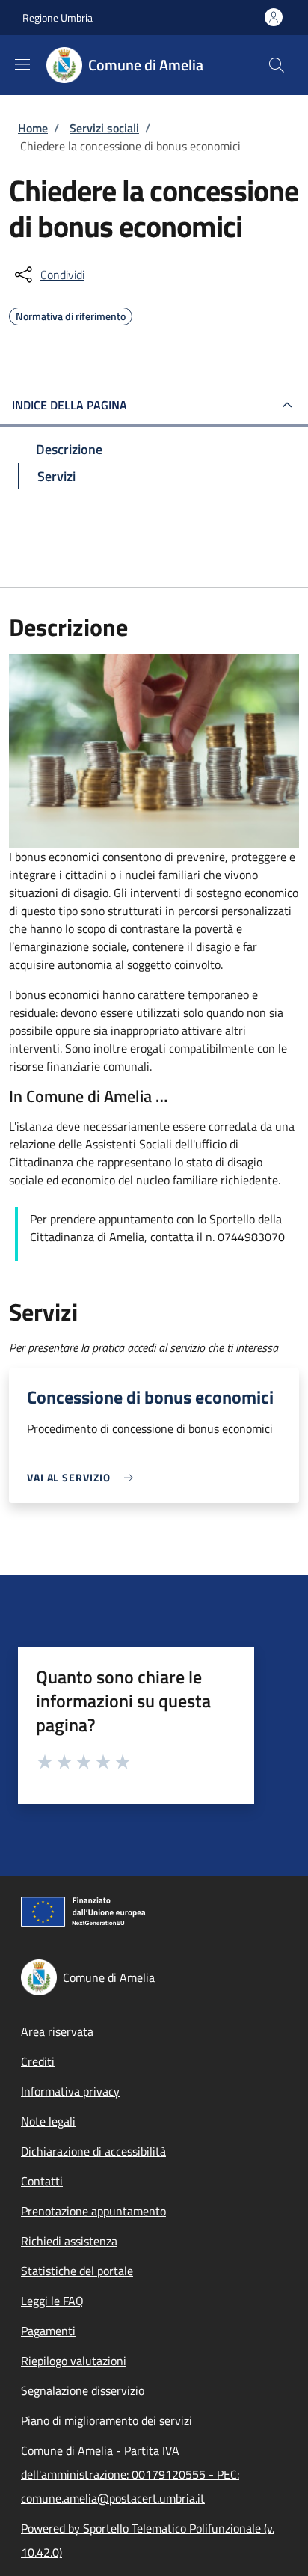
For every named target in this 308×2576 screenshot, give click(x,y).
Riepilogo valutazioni (74, 2361)
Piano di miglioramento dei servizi (107, 2420)
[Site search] (277, 65)
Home (33, 128)
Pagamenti (48, 2331)
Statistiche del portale (77, 2271)
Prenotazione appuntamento (93, 2211)
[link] (84, 1477)
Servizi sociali (104, 128)
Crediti (38, 2061)
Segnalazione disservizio (83, 2390)
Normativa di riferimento (71, 314)
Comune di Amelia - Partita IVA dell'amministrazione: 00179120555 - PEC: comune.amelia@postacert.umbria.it (130, 2474)
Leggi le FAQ (52, 2301)
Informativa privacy (70, 2091)
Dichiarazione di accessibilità (93, 2151)
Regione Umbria (58, 18)
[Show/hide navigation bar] (22, 64)
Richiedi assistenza (69, 2241)
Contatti (42, 2181)
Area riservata (57, 2031)
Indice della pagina (70, 405)
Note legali (48, 2121)
